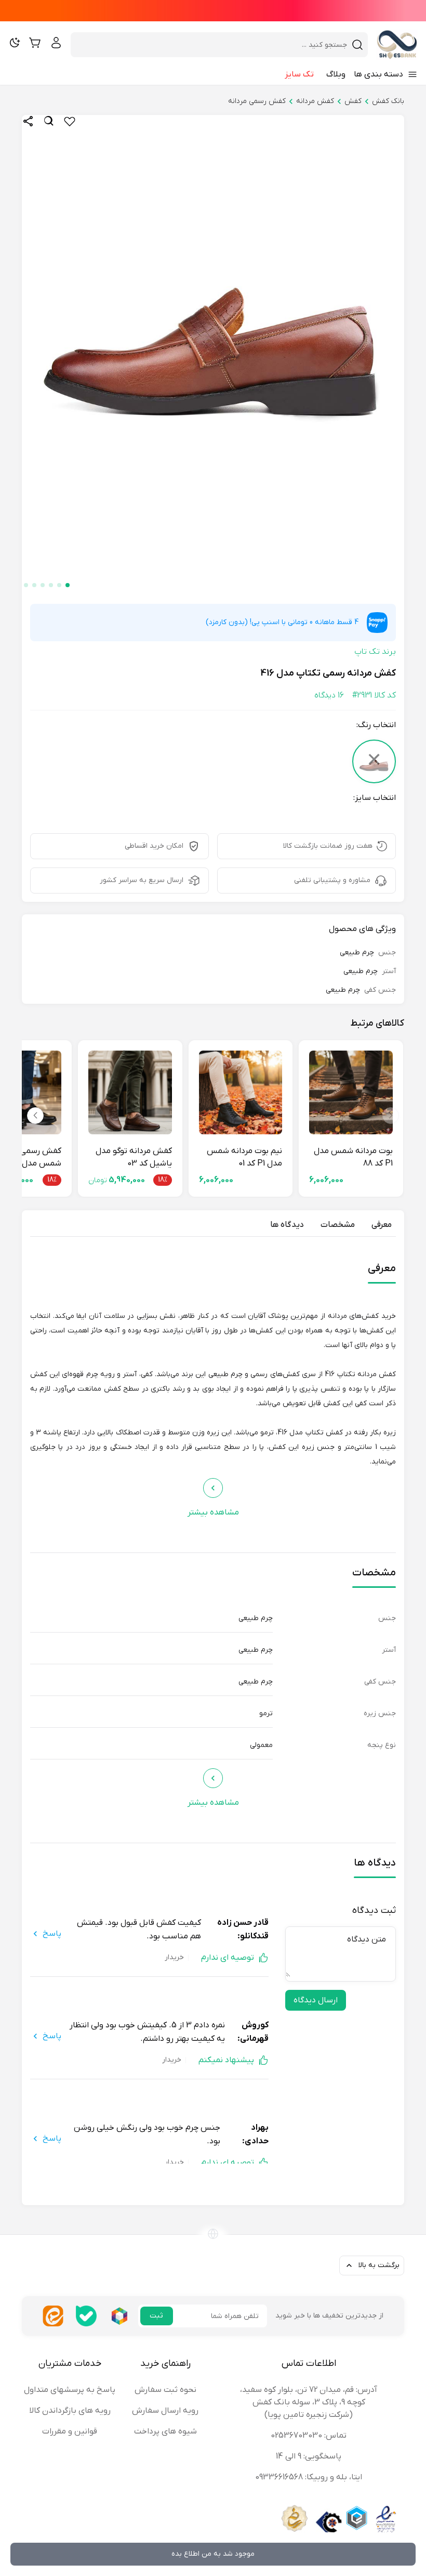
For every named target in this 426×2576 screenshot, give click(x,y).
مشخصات (338, 1225)
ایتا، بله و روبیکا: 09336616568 (309, 2477)
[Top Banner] (213, 11)
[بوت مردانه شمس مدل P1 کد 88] (351, 1092)
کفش (353, 101)
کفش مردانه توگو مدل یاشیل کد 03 (134, 1157)
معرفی (382, 1225)
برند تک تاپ (375, 652)
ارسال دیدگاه (316, 2000)
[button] (68, 585)
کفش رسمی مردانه (257, 101)
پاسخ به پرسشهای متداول (70, 2390)
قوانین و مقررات (70, 2431)
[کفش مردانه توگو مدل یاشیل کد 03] (130, 1092)
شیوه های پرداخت (165, 2431)
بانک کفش (388, 101)
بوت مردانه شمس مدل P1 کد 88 (353, 1157)
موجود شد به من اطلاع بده (213, 2554)
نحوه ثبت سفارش (165, 2390)
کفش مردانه (315, 101)
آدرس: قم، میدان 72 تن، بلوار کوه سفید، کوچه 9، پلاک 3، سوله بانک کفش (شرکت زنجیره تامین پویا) (309, 2402)
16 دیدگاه (329, 695)
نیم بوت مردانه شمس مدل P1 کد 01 (244, 1157)
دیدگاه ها (287, 1225)
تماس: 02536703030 (309, 2436)
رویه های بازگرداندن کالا (70, 2411)
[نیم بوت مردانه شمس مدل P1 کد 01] (241, 1092)
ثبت (156, 2316)
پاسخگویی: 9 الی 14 (309, 2456)
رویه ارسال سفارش (165, 2411)
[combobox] (213, 45)
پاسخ (52, 1934)
